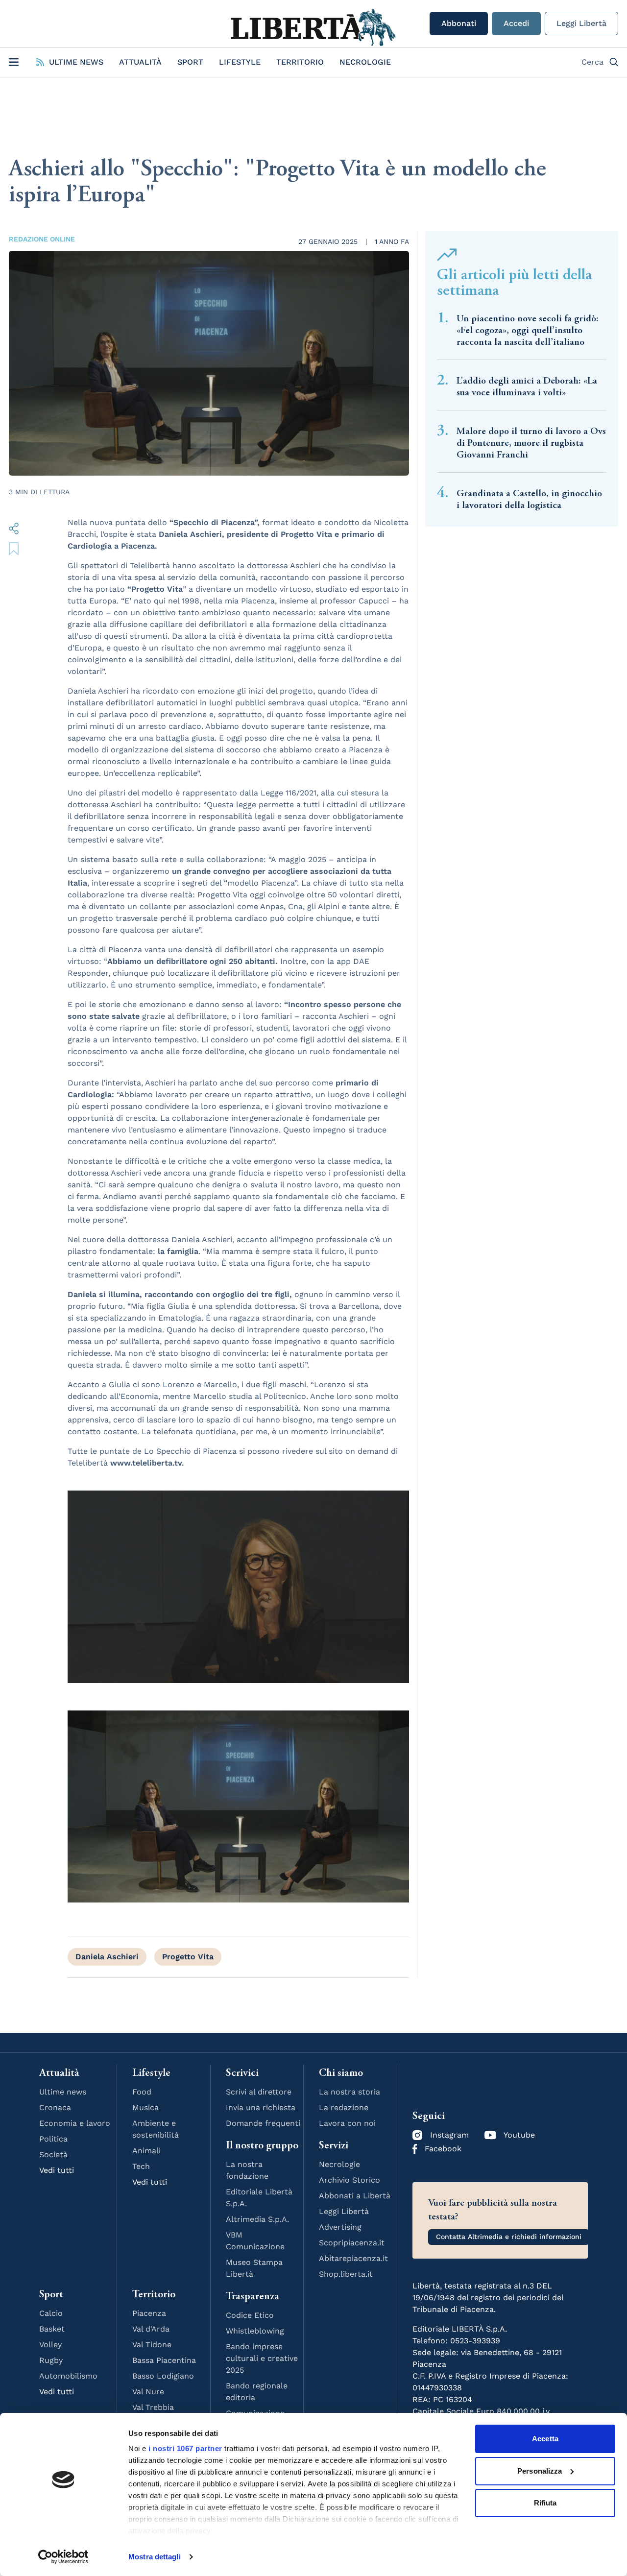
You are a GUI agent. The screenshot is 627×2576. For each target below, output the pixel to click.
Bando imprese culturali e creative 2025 (262, 2358)
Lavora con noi (347, 2123)
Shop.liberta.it (346, 2274)
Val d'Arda (151, 2329)
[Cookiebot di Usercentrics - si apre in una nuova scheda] (63, 2557)
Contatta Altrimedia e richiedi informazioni (509, 2237)
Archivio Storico (350, 2180)
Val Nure (148, 2392)
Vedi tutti (57, 2170)
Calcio (51, 2313)
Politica (53, 2139)
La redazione (344, 2107)
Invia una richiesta (261, 2107)
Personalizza (540, 2471)
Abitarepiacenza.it (353, 2258)
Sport (190, 62)
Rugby (51, 2360)
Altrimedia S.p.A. (257, 2219)
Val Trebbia (153, 2407)
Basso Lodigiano (163, 2376)
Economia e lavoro (75, 2123)
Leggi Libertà (581, 23)
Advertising (340, 2227)
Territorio (300, 62)
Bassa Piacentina (164, 2360)
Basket (52, 2329)
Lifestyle (240, 62)
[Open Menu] (14, 62)
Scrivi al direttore (259, 2092)
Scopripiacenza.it (352, 2243)
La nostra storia (350, 2092)
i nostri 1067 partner (185, 2448)
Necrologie (365, 62)
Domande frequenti (263, 2123)
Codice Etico (250, 2315)
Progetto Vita (188, 1957)
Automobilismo (68, 2376)
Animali (146, 2151)
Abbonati (459, 23)
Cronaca (55, 2107)
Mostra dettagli (155, 2557)
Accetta (545, 2439)
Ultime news (63, 2092)
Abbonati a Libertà (355, 2196)
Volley (50, 2345)
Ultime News (76, 62)
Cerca (592, 62)
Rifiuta (545, 2503)
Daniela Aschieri (107, 1957)
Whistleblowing (255, 2331)
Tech (141, 2166)
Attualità (140, 62)
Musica (145, 2107)
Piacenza (149, 2313)
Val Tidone (152, 2345)
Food (142, 2092)
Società (53, 2155)
